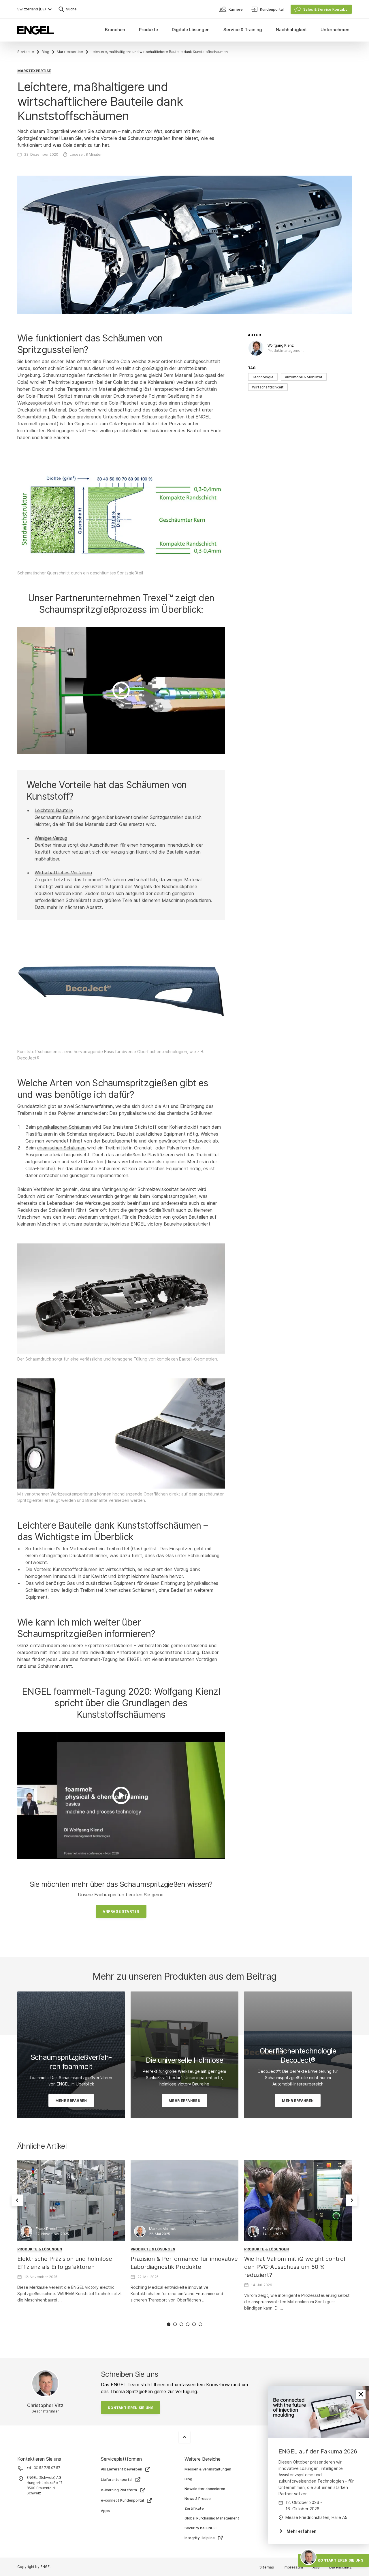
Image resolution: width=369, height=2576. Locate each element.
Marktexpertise (70, 52)
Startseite (26, 52)
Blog (45, 52)
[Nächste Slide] (352, 2200)
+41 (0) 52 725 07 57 (43, 2468)
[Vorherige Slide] (17, 2200)
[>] (121, 690)
